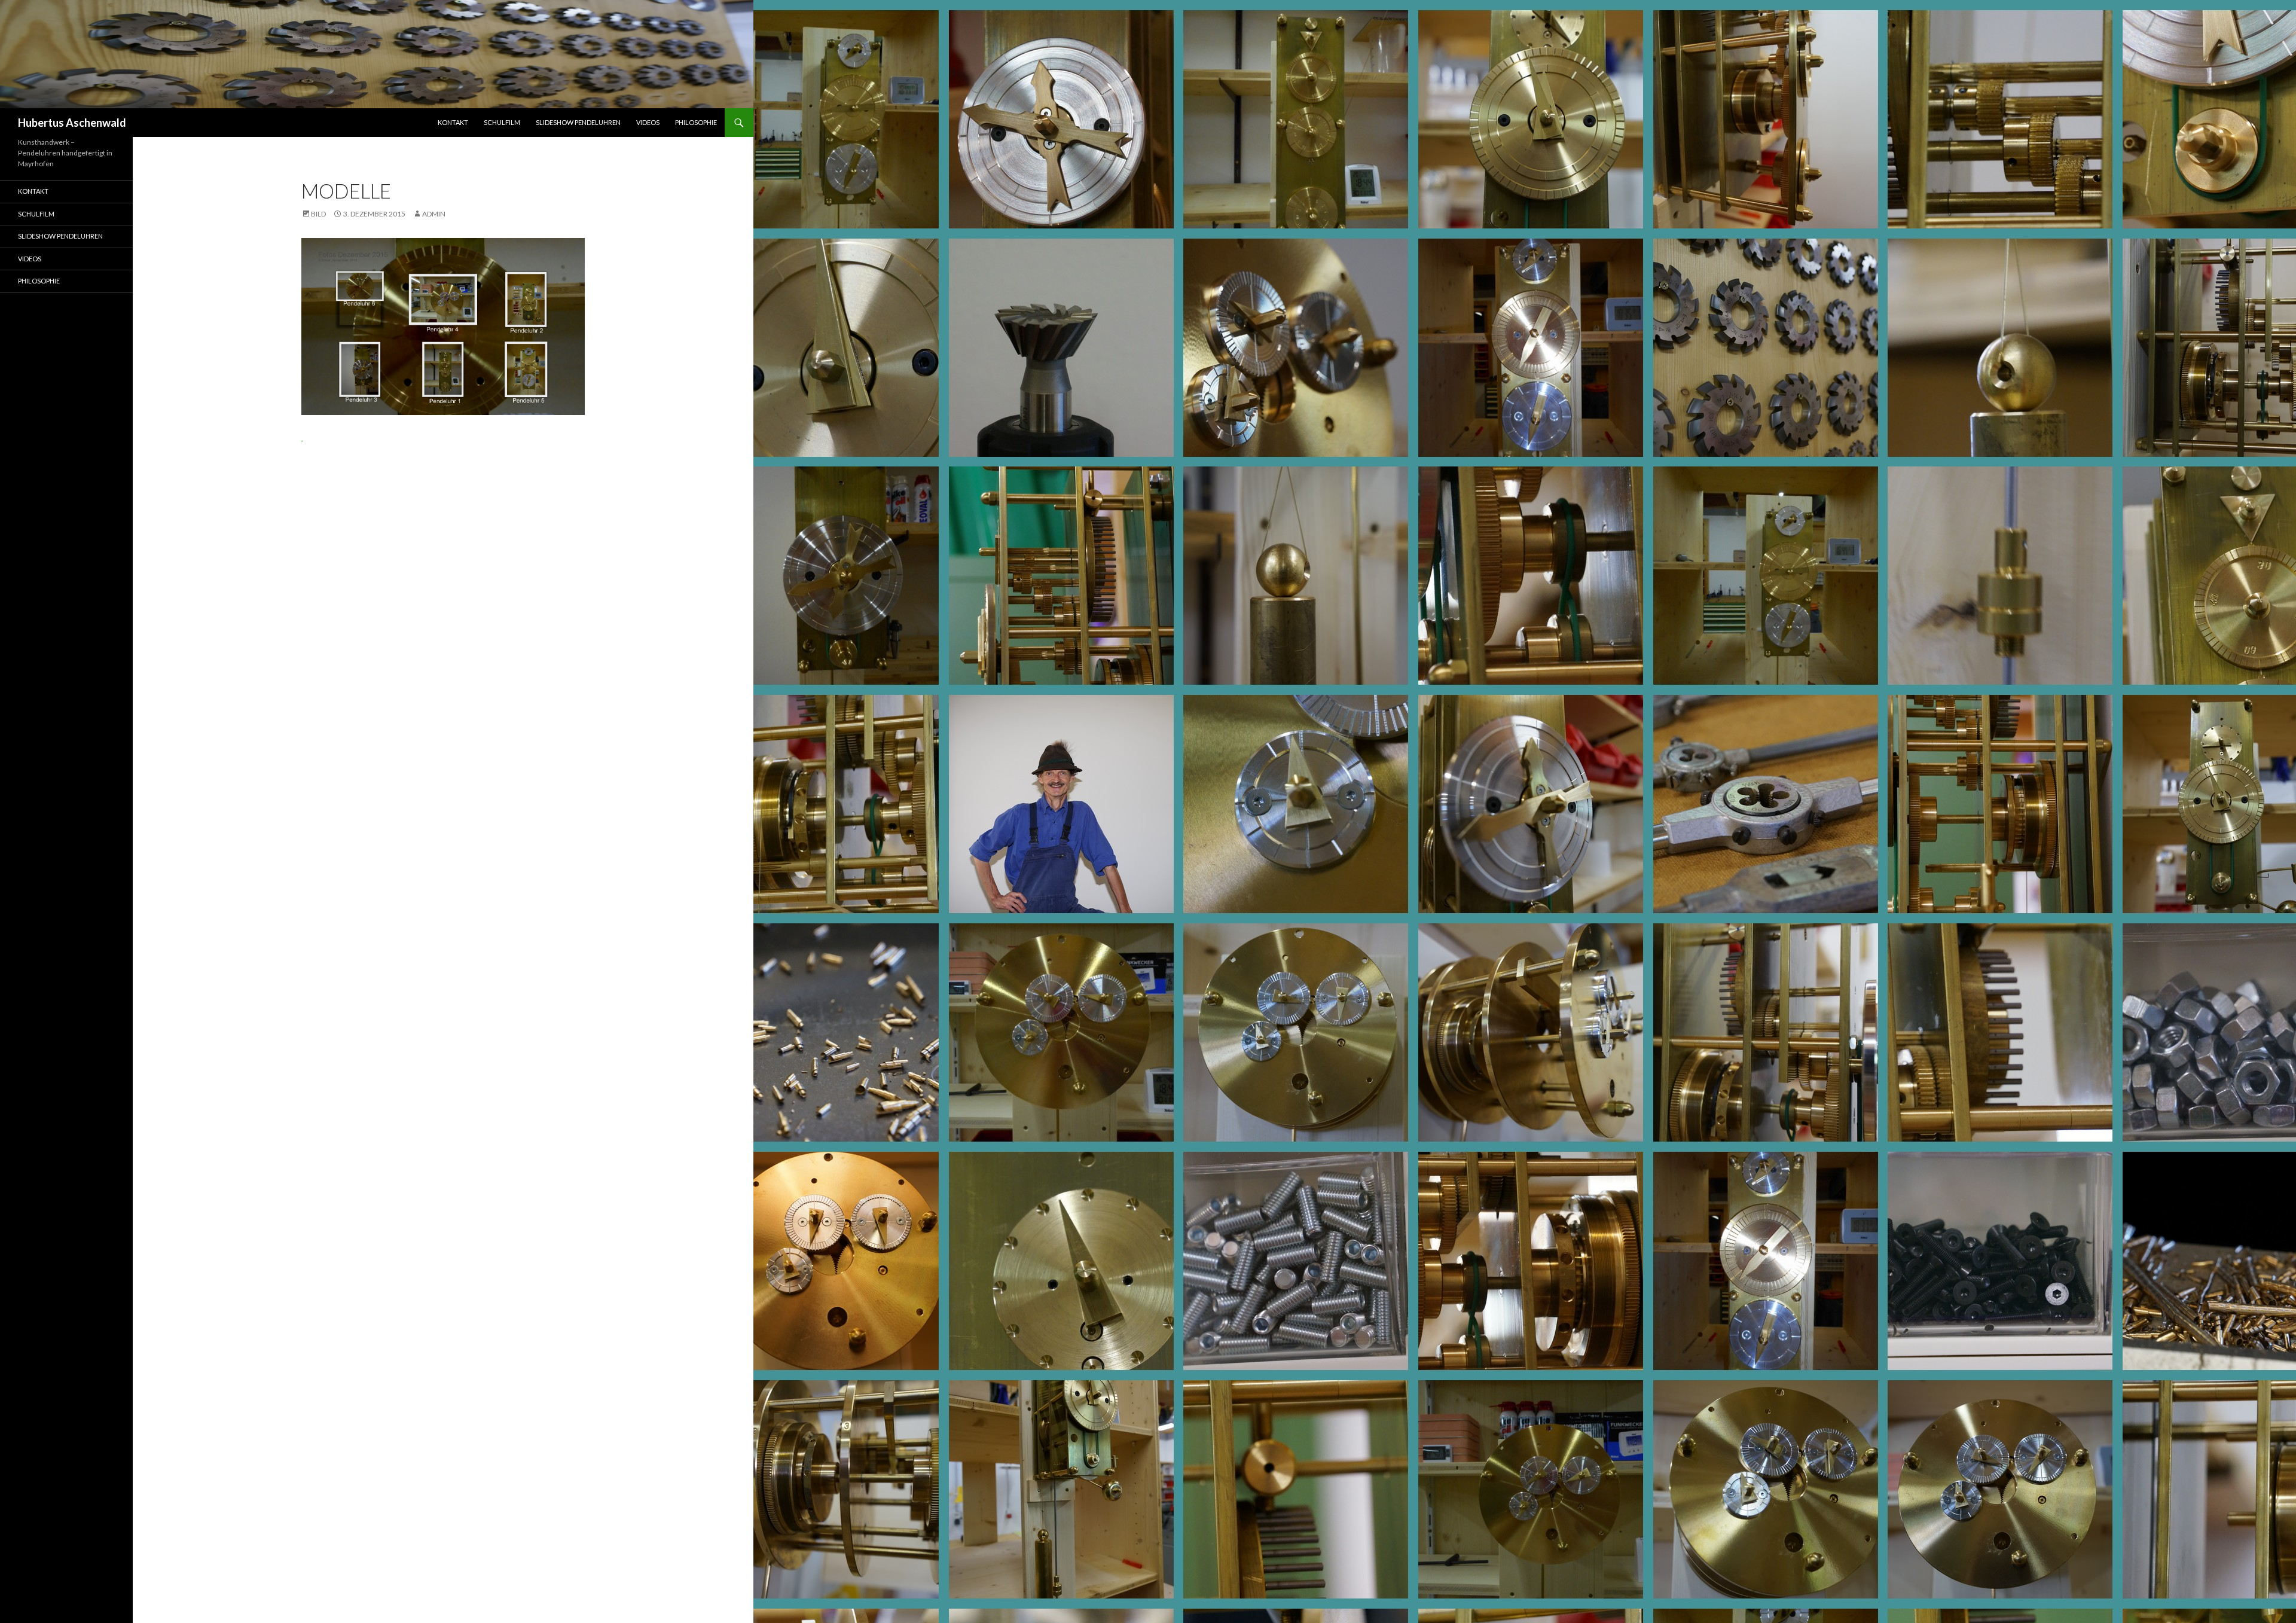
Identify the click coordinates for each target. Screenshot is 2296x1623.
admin (434, 214)
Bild (318, 214)
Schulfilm (502, 122)
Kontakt (453, 122)
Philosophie (696, 122)
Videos (648, 122)
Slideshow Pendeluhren (578, 122)
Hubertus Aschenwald (72, 123)
